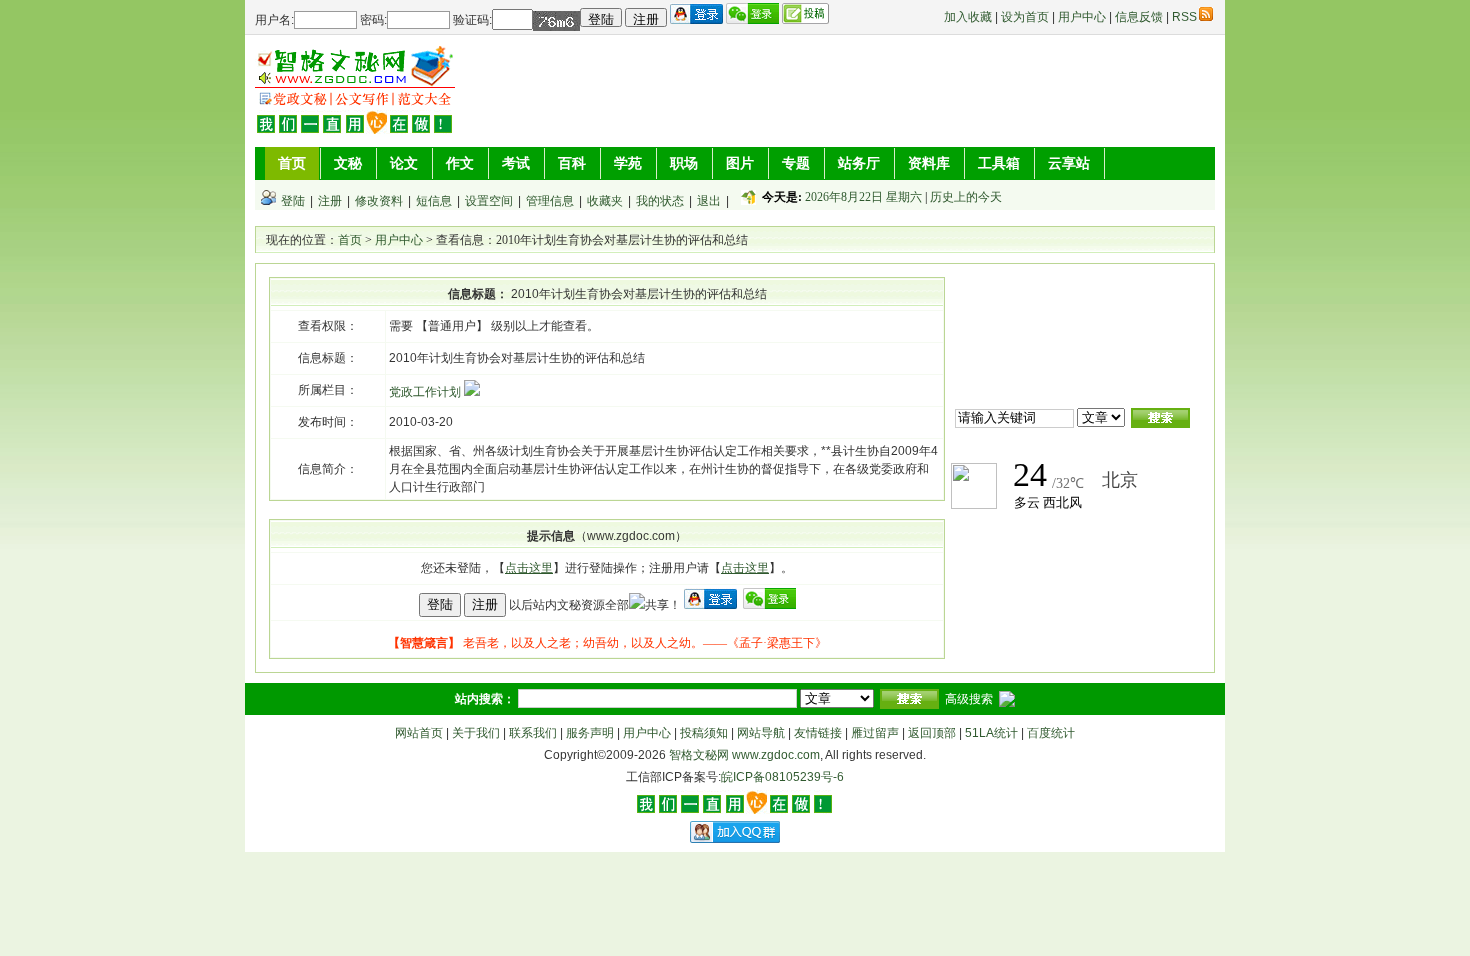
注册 (330, 201)
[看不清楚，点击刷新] (556, 21)
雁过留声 (875, 733)
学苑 (628, 163)
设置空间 (489, 201)
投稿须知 (704, 733)
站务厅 (859, 163)
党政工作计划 (426, 392)
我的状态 (660, 201)
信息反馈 (1139, 17)
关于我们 (476, 733)
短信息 (434, 201)
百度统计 (1051, 733)
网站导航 (761, 733)
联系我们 (533, 733)
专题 (796, 163)
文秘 (348, 163)
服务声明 (590, 733)
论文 (404, 163)
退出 (709, 201)
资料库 (929, 163)
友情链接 (818, 733)
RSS (1184, 17)
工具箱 (999, 163)
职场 (684, 163)
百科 (572, 163)
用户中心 (1082, 17)
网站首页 (419, 733)
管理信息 (550, 201)
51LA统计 (991, 733)
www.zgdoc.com (776, 755)
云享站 (1069, 163)
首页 (292, 163)
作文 (460, 163)
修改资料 (379, 201)
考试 (516, 163)
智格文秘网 (699, 755)
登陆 (293, 201)
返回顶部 (932, 733)
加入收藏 (968, 17)
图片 (740, 163)
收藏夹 (605, 201)
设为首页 (1025, 17)
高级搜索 (969, 699)
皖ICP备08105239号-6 (782, 777)
